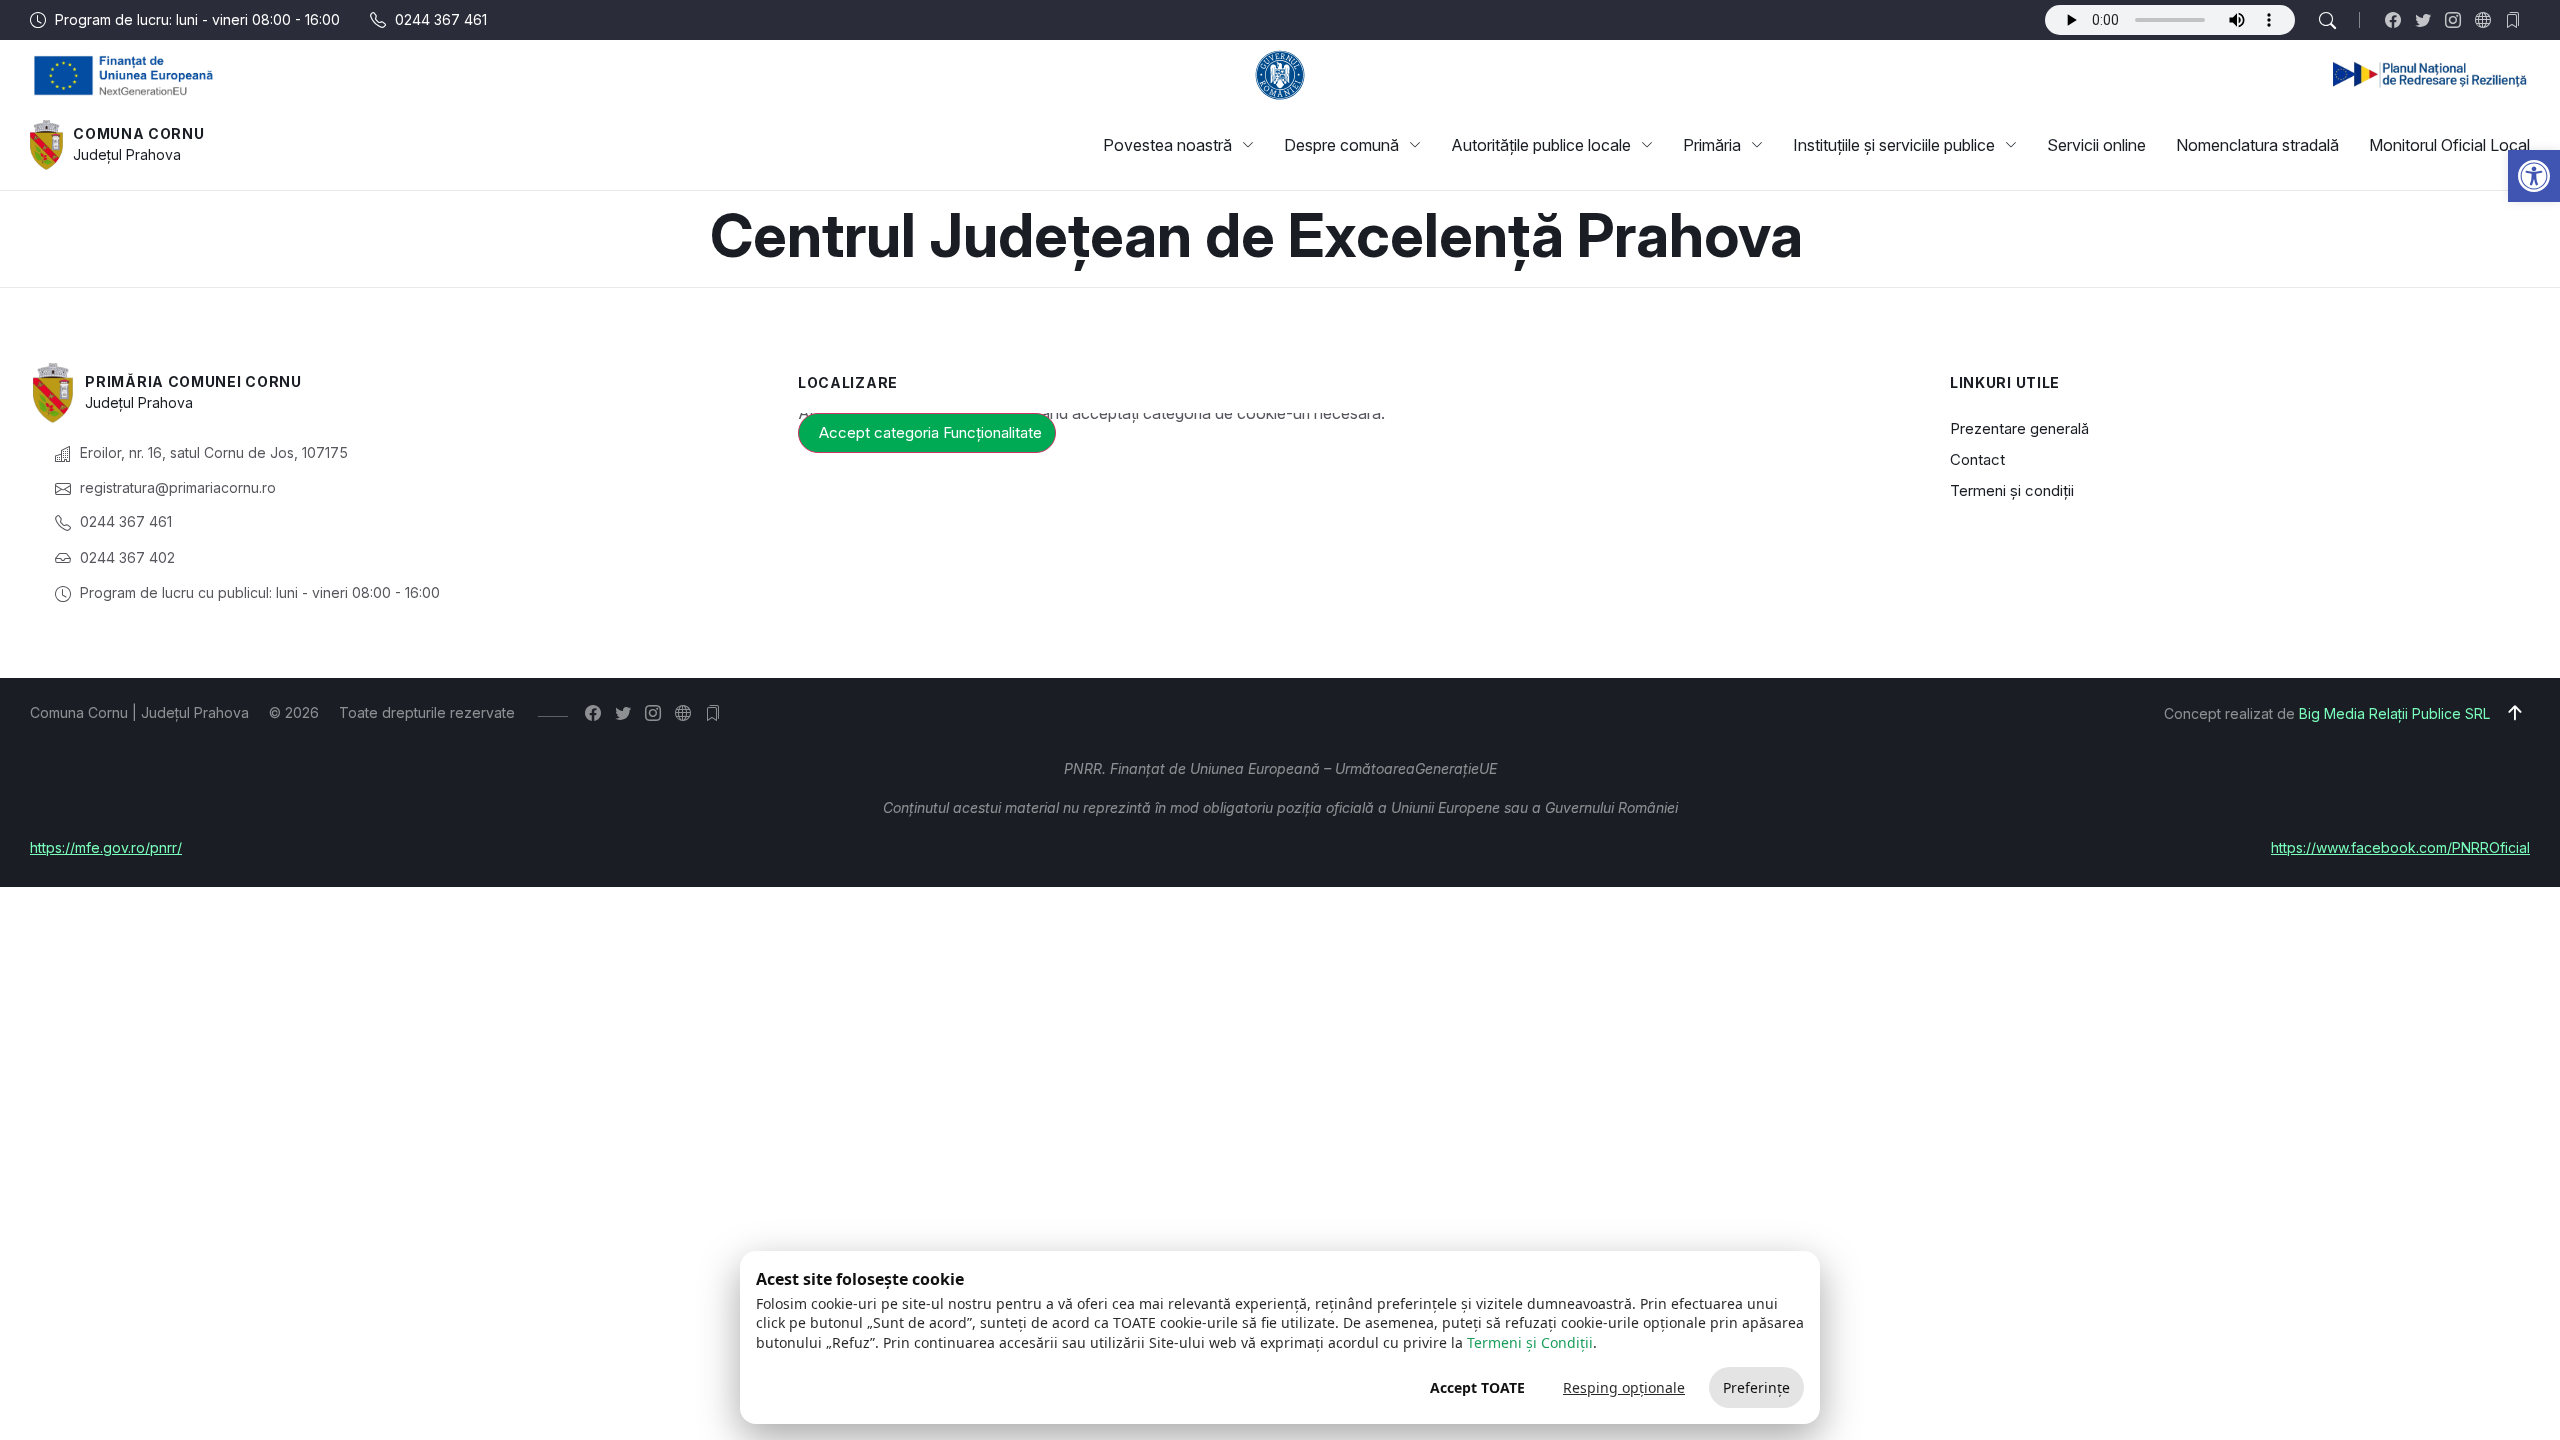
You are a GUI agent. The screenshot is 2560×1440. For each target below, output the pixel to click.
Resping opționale (1624, 1387)
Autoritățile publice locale (1541, 145)
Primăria (1712, 145)
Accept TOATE (1477, 1387)
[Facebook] (2397, 20)
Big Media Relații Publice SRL (2394, 713)
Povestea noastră (1167, 145)
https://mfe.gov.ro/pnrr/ (106, 847)
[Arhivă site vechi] (2517, 20)
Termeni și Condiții (1530, 1342)
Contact (1977, 459)
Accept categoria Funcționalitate (930, 432)
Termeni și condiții (2012, 490)
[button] (2534, 176)
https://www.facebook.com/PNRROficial (2400, 847)
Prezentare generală (2019, 428)
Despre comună (1341, 145)
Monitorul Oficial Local (2449, 145)
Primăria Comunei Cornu (193, 381)
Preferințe (1756, 1387)
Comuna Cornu (138, 133)
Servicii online (2096, 145)
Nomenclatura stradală (2257, 145)
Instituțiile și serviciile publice (1894, 145)
